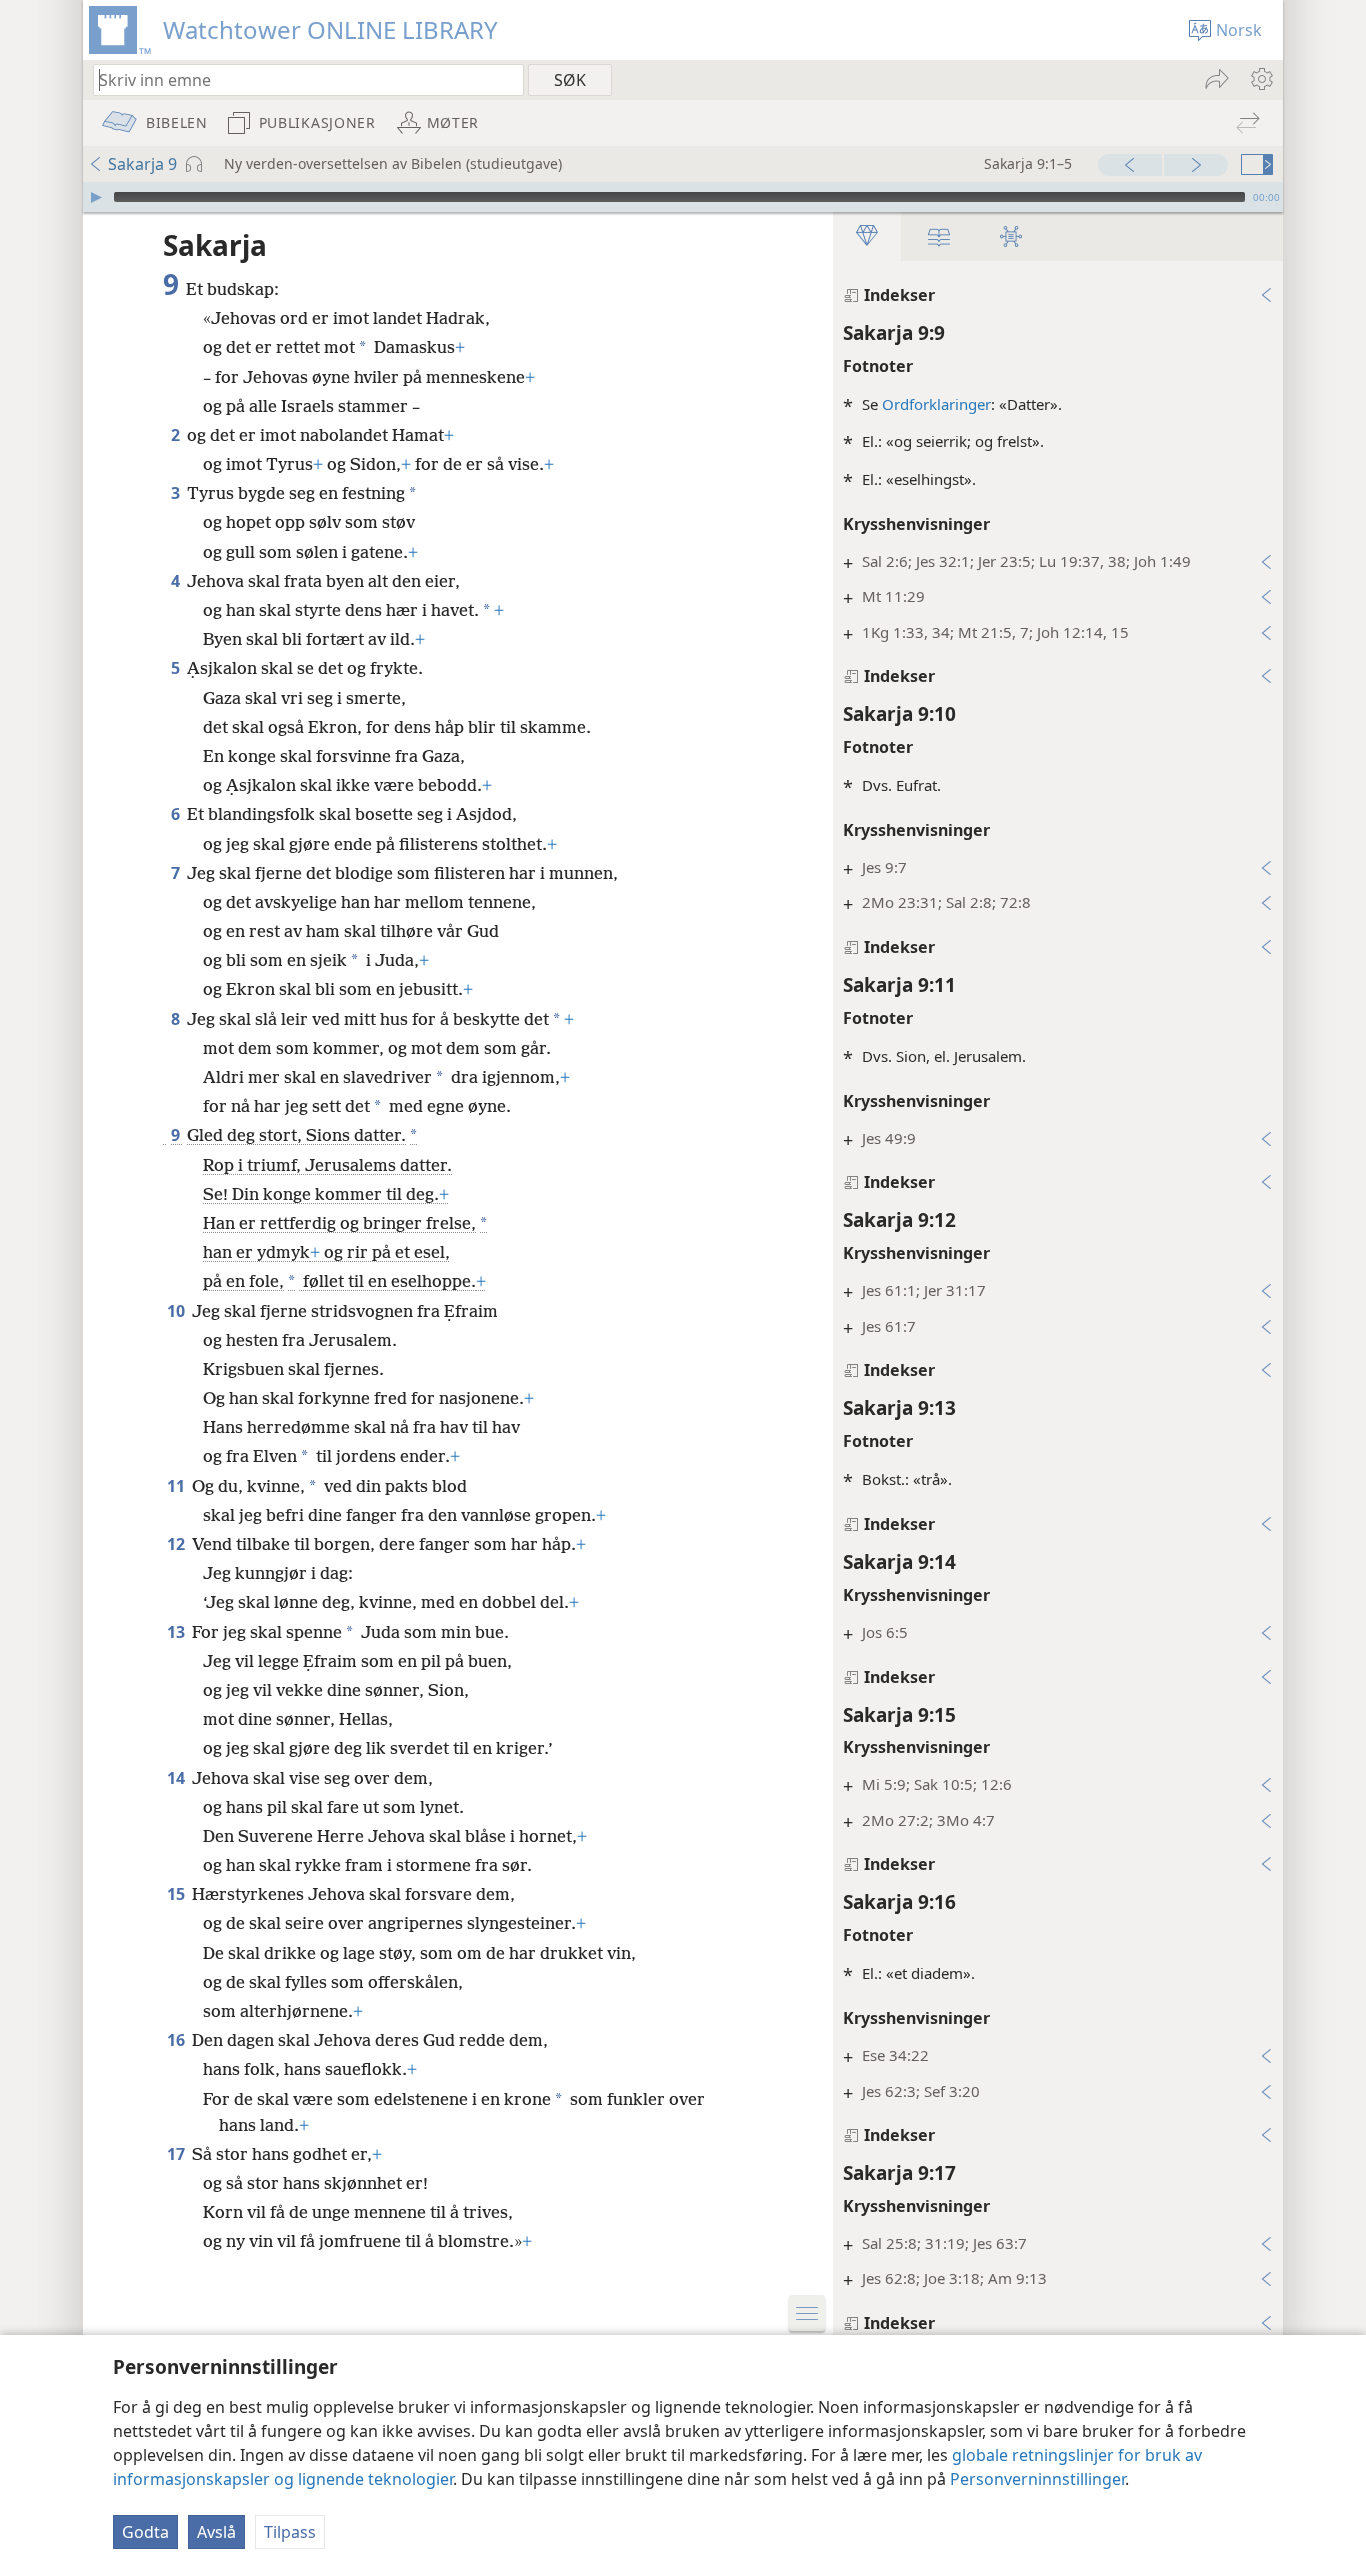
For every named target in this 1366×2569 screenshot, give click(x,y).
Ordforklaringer (936, 404)
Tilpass (290, 2532)
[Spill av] (96, 197)
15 (177, 1894)
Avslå (216, 2532)
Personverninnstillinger (1037, 2479)
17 (177, 2154)
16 (177, 2040)
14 (177, 1778)
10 (177, 1311)
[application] (683, 197)
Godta (145, 2532)
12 (177, 1544)
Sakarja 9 (142, 164)
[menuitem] (1260, 79)
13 (177, 1632)
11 (177, 1486)
